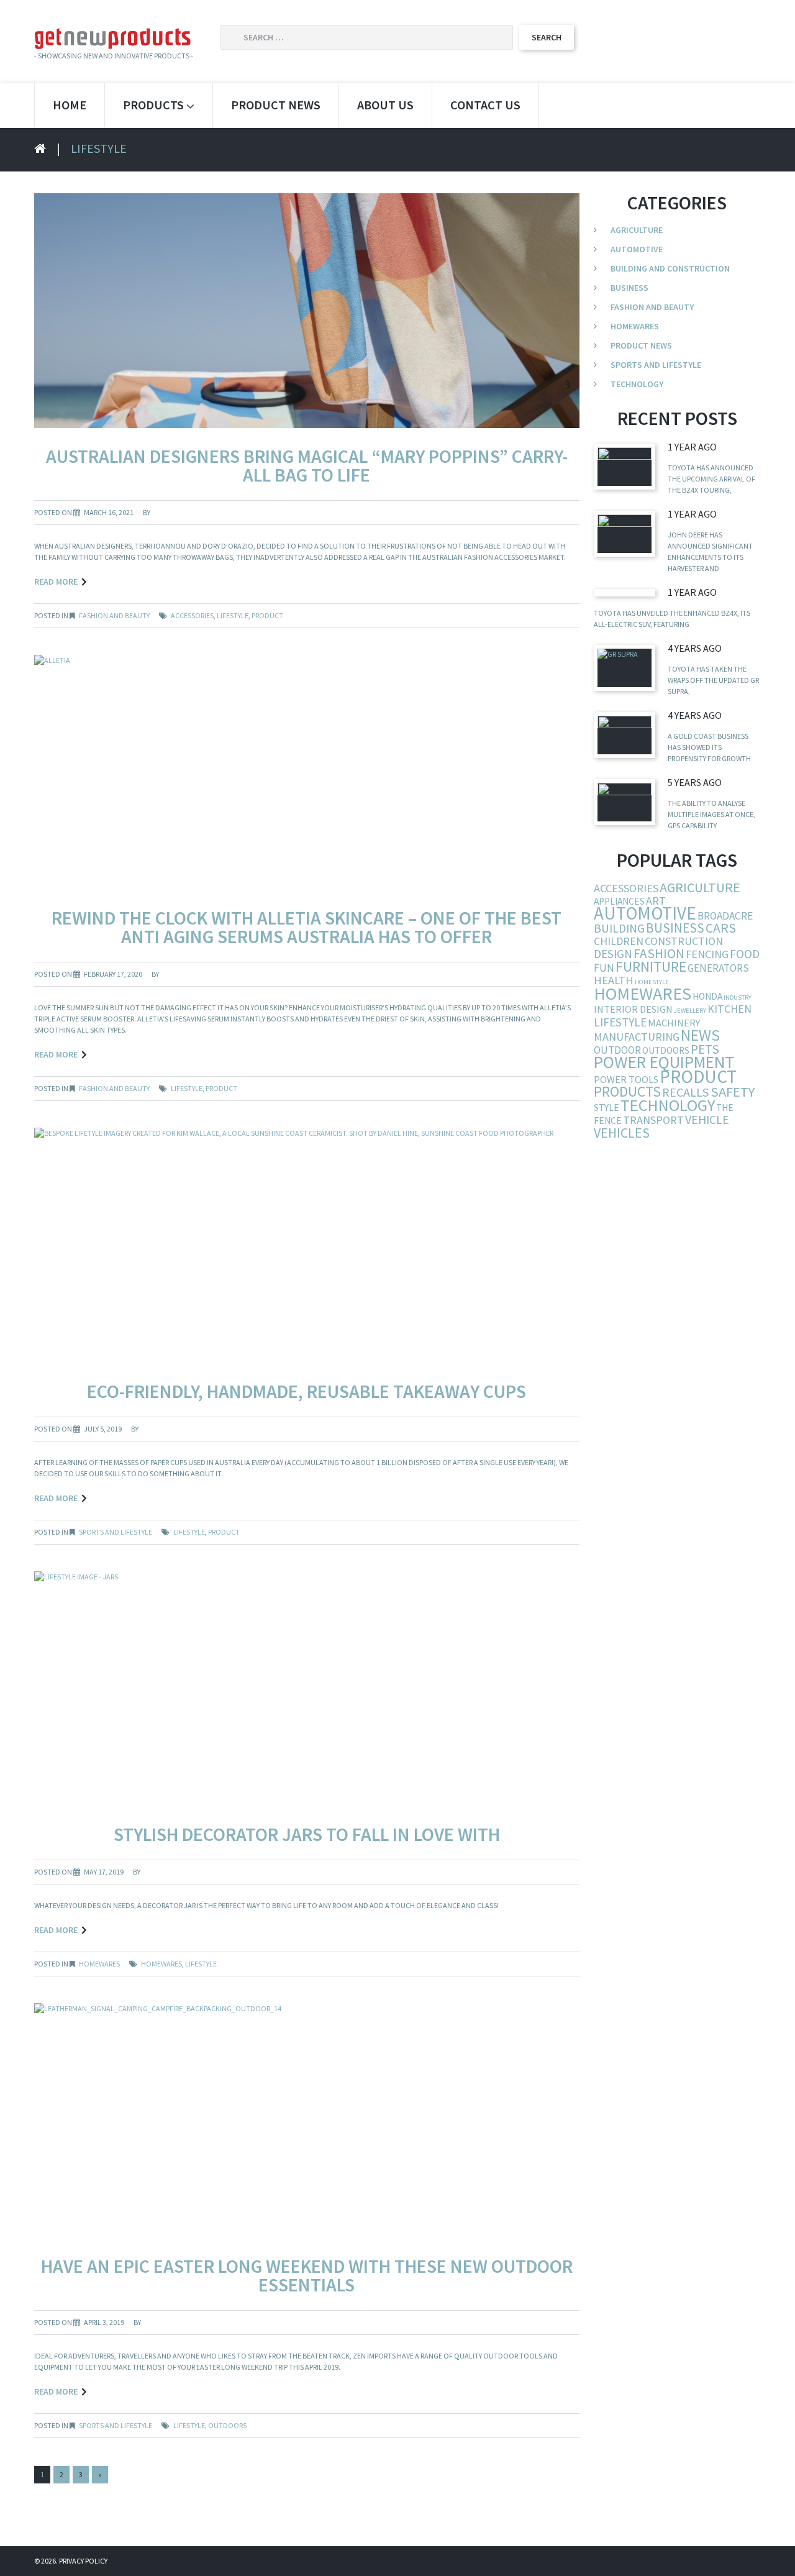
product (267, 615)
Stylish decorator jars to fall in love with (307, 1834)
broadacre (725, 916)
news (700, 1035)
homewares (161, 1964)
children (619, 941)
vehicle (707, 1119)
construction (684, 941)
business (675, 928)
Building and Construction (670, 268)
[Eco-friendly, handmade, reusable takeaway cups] (307, 1244)
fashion (659, 953)
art (656, 901)
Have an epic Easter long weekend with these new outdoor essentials (307, 2275)
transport (653, 1120)
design (613, 954)
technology (668, 1105)
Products (153, 105)
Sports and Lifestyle (116, 1532)
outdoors (227, 2425)
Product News (276, 105)
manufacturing (637, 1037)
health (614, 980)
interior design (633, 1009)
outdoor (617, 1050)
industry (738, 998)
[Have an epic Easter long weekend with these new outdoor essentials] (307, 2120)
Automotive (637, 249)
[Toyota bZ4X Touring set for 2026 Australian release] (625, 466)
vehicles (622, 1133)
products (627, 1091)
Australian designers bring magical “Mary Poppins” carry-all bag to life (307, 465)
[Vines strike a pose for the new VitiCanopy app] (625, 802)
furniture (651, 966)
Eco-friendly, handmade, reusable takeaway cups (307, 1391)
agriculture (700, 887)
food (745, 954)
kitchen (729, 1009)
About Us (385, 105)
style (606, 1108)
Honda (707, 996)
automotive (645, 913)
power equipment (664, 1062)
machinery (674, 1023)
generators (718, 968)
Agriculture (637, 230)
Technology (637, 384)
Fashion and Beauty (114, 615)
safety (733, 1092)
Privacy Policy (83, 2561)
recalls (686, 1092)
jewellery (690, 1011)
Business (629, 288)
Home (70, 105)
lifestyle (233, 615)
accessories (192, 615)
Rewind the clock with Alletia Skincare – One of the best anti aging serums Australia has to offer (307, 927)
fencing (707, 954)
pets (705, 1049)
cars (721, 928)
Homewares (99, 1964)
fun (604, 968)
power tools (626, 1079)
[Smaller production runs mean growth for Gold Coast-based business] (625, 735)
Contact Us (485, 105)
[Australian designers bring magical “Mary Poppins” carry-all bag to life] (307, 310)
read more (56, 582)
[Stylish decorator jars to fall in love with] (307, 1688)
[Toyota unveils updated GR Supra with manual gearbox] (625, 668)
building (619, 928)
